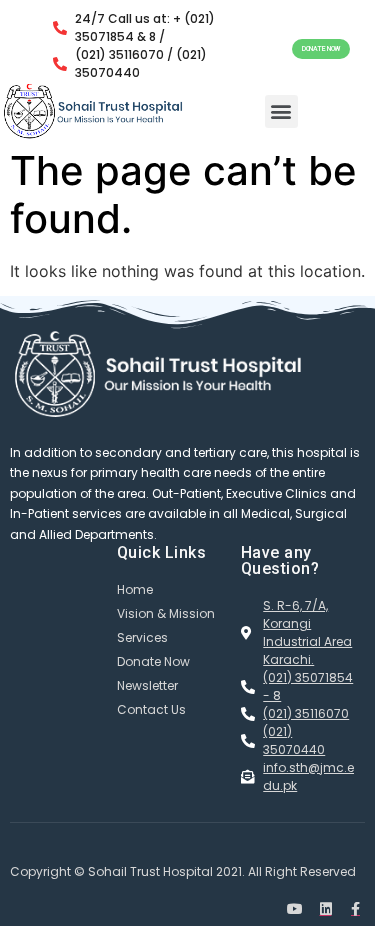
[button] (321, 49)
